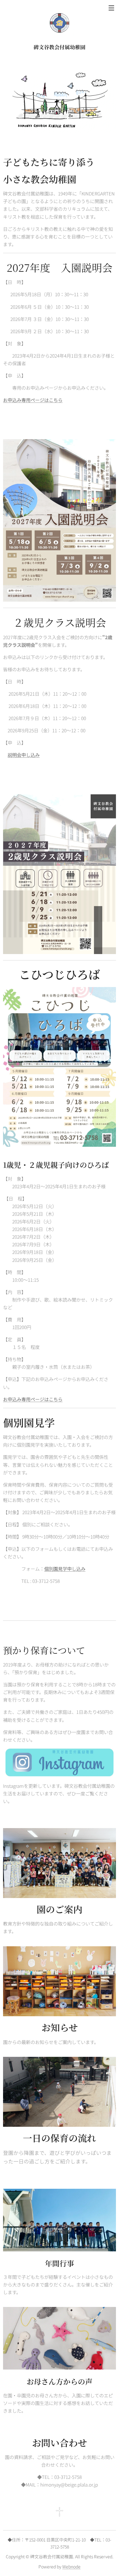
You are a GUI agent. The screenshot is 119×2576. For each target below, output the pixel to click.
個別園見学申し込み (65, 1569)
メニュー (111, 8)
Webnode (71, 2567)
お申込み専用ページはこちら (33, 400)
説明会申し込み (24, 755)
